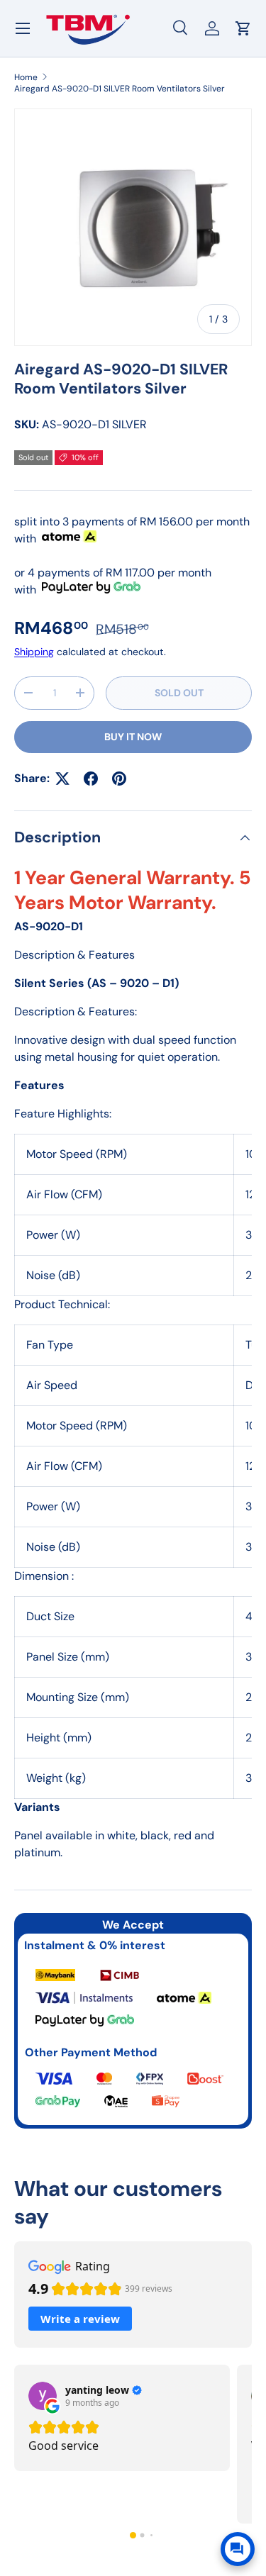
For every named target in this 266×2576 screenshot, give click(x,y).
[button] (133, 2535)
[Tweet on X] (62, 779)
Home (26, 77)
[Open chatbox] (238, 2549)
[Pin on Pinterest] (119, 779)
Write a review (80, 2319)
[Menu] (23, 28)
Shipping (34, 652)
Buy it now (133, 737)
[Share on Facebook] (91, 779)
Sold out (179, 693)
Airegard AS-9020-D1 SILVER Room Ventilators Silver (120, 89)
